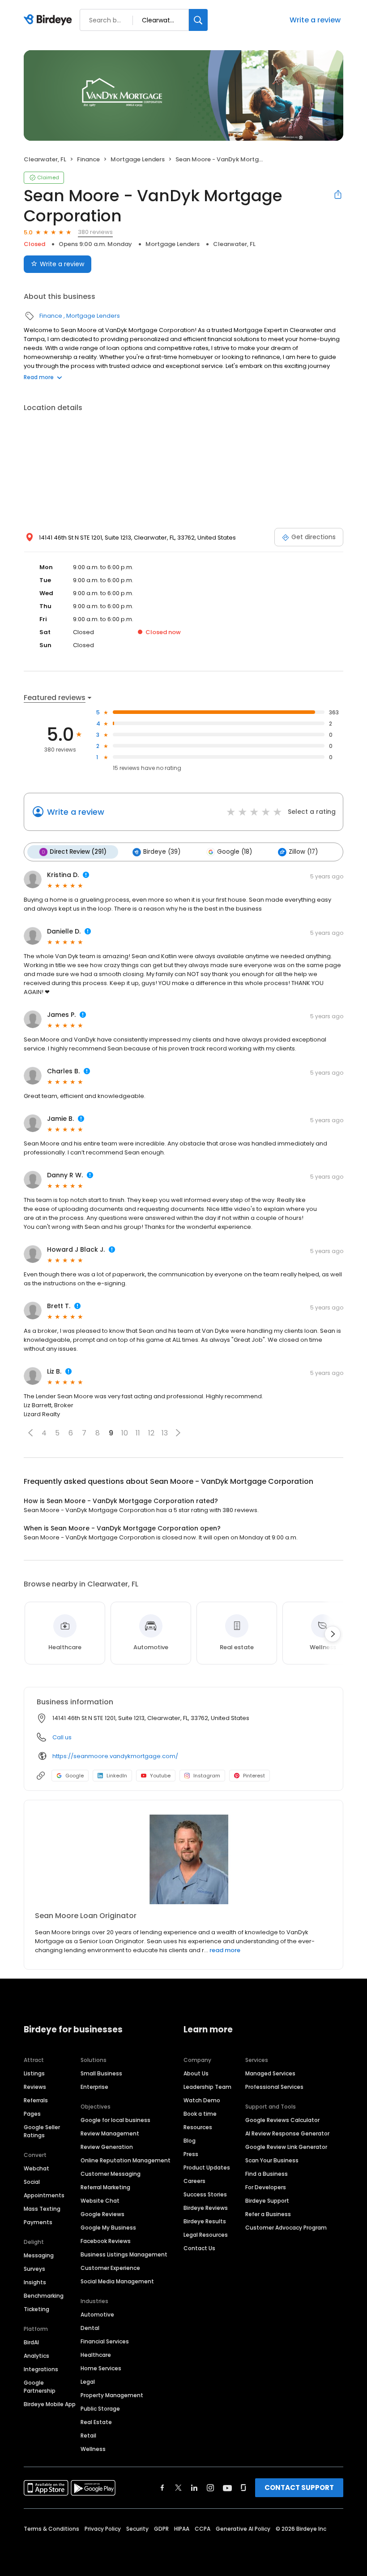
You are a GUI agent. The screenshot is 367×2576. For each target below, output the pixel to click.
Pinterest (254, 1776)
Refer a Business (268, 2214)
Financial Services (105, 2341)
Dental (90, 2328)
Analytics (36, 2356)
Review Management (110, 2133)
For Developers (266, 2187)
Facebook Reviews (106, 2241)
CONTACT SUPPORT (299, 2487)
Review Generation (107, 2147)
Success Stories (205, 2194)
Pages (32, 2114)
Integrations (41, 2369)
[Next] (333, 1634)
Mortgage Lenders (138, 159)
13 (165, 1433)
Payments (38, 2222)
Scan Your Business (272, 2160)
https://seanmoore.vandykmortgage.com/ (115, 1756)
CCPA (203, 2529)
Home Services (101, 2368)
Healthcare (96, 2355)
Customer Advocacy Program (286, 2228)
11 (138, 1433)
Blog (190, 2141)
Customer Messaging (111, 2174)
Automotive (97, 2315)
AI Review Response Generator (287, 2133)
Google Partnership (40, 2387)
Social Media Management (117, 2281)
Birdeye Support (267, 2201)
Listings (34, 2073)
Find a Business (267, 2174)
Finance (88, 159)
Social (32, 2182)
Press (191, 2154)
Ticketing (36, 2309)
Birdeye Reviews (206, 2208)
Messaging (39, 2255)
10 (125, 1433)
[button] (30, 1433)
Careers (194, 2181)
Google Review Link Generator (286, 2147)
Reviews (35, 2087)
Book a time (200, 2114)
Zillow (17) (303, 852)
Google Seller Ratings (42, 2131)
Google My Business (108, 2228)
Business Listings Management (124, 2254)
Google (75, 1776)
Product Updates (207, 2168)
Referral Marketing (105, 2187)
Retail (88, 2436)
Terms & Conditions (51, 2529)
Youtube (160, 1776)
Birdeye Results (205, 2221)
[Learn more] (183, 1859)
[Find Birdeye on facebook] (162, 2488)
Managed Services (270, 2073)
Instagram (207, 1776)
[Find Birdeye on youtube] (227, 2488)
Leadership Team (207, 2087)
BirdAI (31, 2342)
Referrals (36, 2100)
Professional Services (274, 2087)
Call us (62, 1737)
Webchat (36, 2168)
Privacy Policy (103, 2529)
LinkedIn (117, 1776)
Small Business (101, 2073)
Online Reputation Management (126, 2160)
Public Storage (100, 2409)
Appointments (44, 2195)
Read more (39, 377)
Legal (88, 2382)
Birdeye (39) (162, 852)
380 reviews (95, 232)
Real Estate (96, 2422)
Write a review (315, 20)
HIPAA (182, 2529)
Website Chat (100, 2201)
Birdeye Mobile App (50, 2404)
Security (137, 2529)
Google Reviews (102, 2214)
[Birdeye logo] (49, 20)
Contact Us (199, 2248)
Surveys (34, 2269)
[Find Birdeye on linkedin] (194, 2488)
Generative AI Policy (243, 2529)
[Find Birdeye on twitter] (178, 2488)
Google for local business (115, 2120)
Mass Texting (42, 2209)
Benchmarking (44, 2296)
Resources (198, 2127)
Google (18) (235, 852)
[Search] (198, 20)
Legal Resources (206, 2235)
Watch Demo (202, 2100)
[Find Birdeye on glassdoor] (243, 2488)
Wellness (93, 2449)
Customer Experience (110, 2268)
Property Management (112, 2395)
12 (151, 1433)
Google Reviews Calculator (282, 2120)
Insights (35, 2282)
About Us (196, 2073)
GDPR (161, 2529)
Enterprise (94, 2087)
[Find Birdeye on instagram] (210, 2488)
